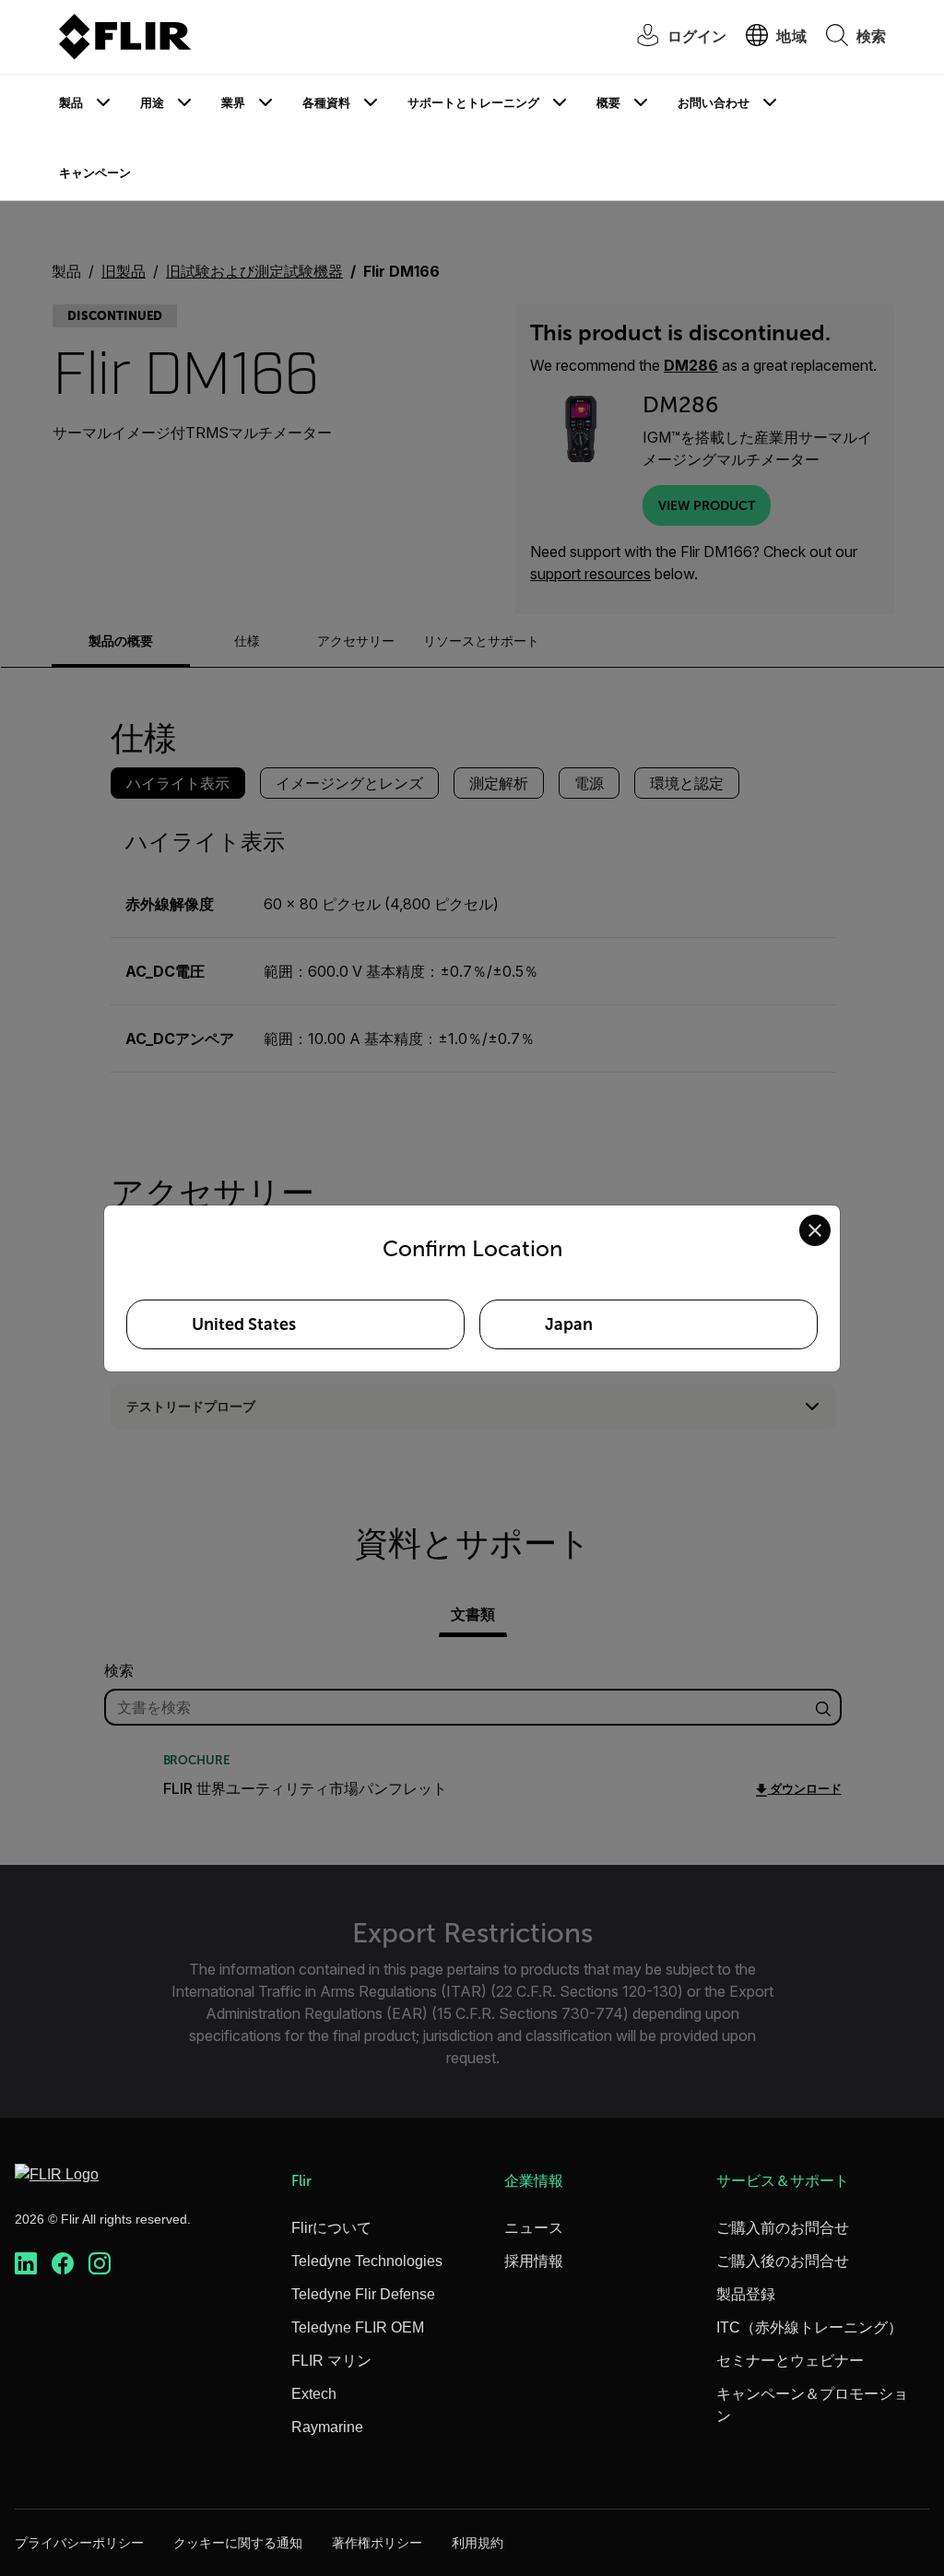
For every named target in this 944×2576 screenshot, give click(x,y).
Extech (314, 2394)
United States (244, 1324)
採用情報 (534, 2261)
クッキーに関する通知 (238, 2543)
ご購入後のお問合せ (783, 2261)
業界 (233, 103)
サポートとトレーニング (473, 103)
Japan (569, 1324)
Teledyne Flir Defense (363, 2294)
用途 (152, 103)
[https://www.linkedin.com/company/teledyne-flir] (26, 2264)
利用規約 (478, 2543)
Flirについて (331, 2228)
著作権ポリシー (377, 2543)
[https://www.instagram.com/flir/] (100, 2264)
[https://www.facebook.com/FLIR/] (63, 2264)
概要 (608, 103)
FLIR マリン (331, 2361)
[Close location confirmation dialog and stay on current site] (815, 1230)
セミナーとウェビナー (790, 2361)
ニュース (534, 2228)
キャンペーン (95, 173)
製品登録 (746, 2294)
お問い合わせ (714, 103)
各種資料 (326, 103)
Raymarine (327, 2427)
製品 (71, 103)
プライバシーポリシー (79, 2543)
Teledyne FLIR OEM (358, 2327)
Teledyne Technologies (367, 2261)
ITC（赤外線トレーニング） (809, 2327)
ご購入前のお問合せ (783, 2228)
